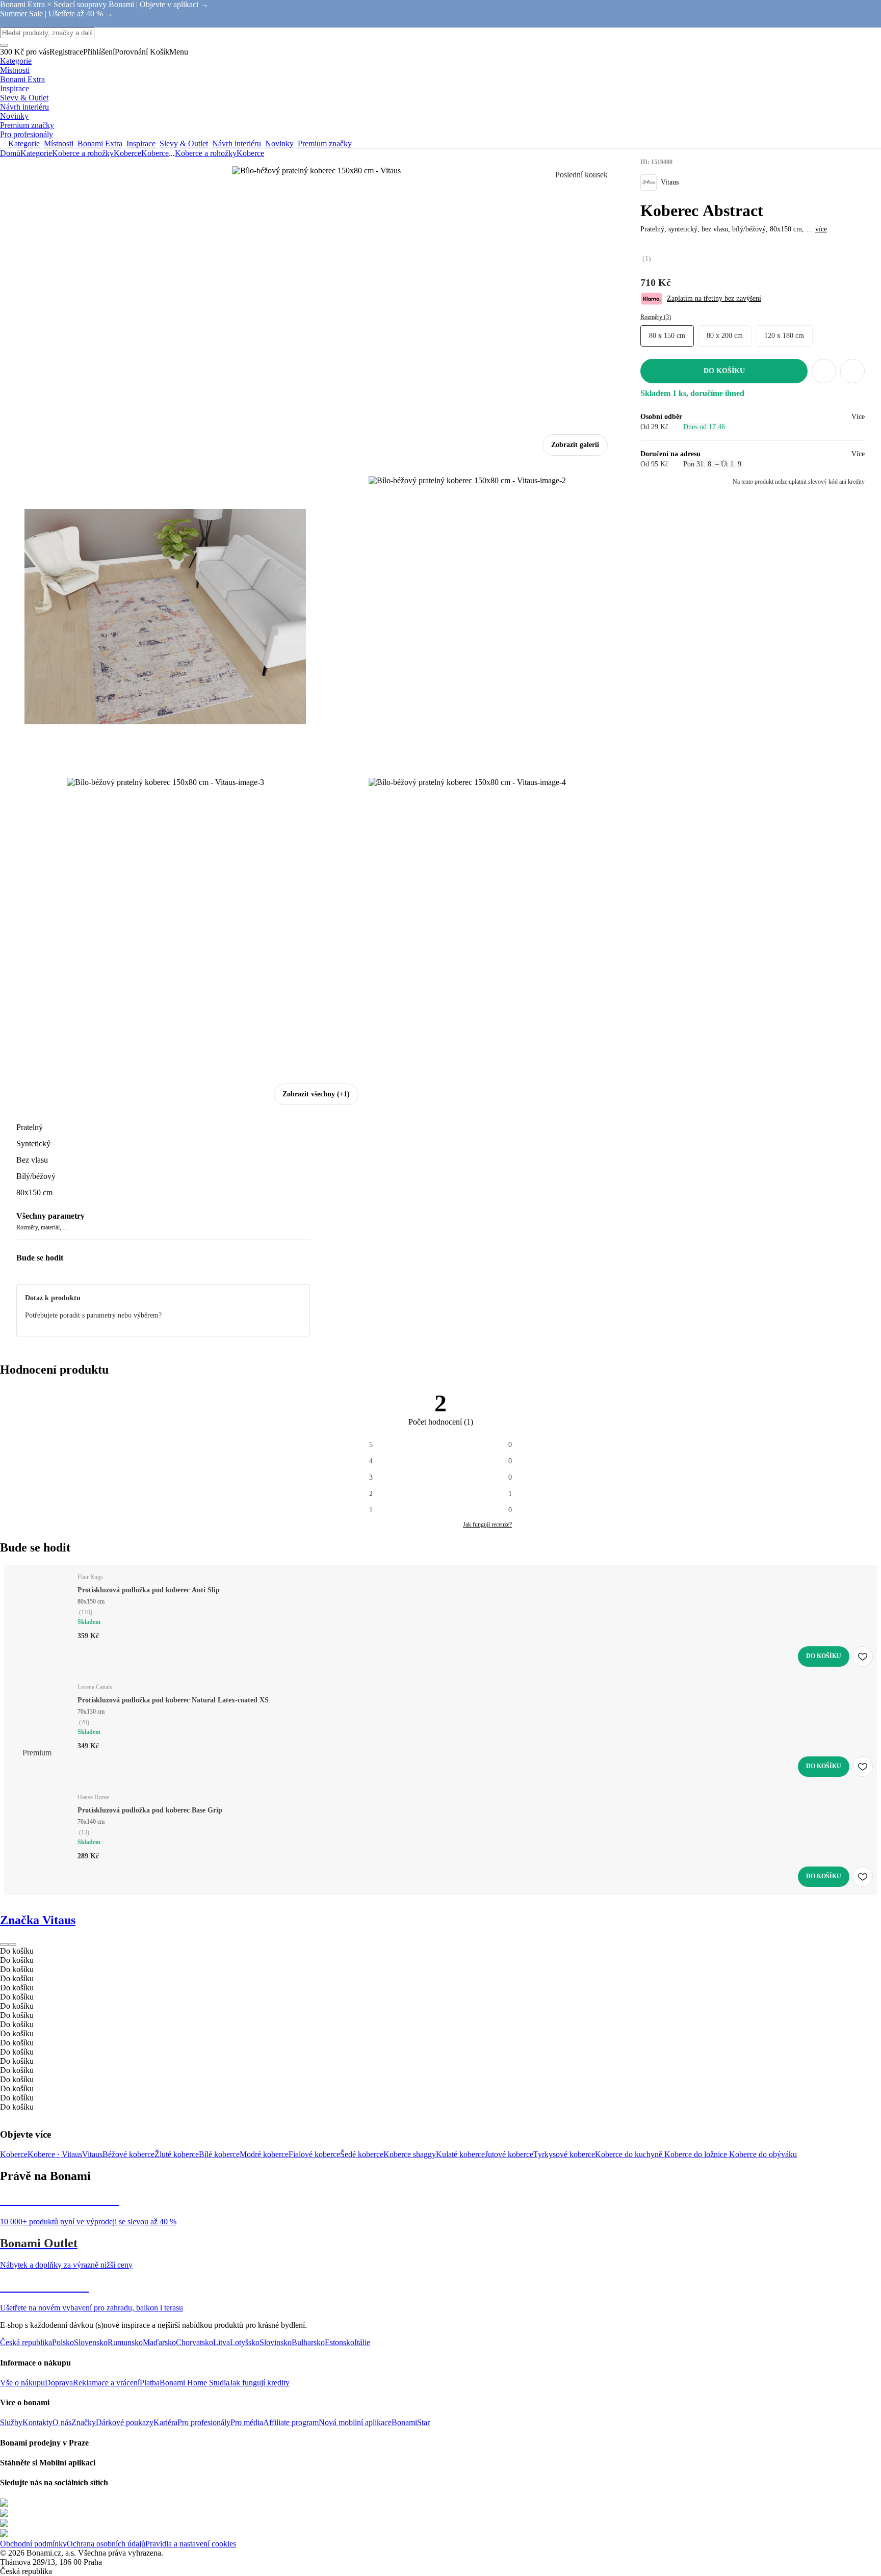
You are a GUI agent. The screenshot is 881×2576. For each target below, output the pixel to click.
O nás (62, 2422)
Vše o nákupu (22, 2383)
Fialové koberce (314, 2154)
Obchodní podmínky (33, 2544)
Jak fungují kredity (260, 2383)
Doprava (59, 2383)
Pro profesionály (204, 2422)
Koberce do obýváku (763, 2154)
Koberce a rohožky (83, 153)
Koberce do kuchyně (630, 2154)
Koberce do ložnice (697, 2154)
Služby (11, 2422)
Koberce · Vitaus (55, 2154)
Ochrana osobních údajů (106, 2544)
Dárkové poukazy (125, 2422)
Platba (150, 2383)
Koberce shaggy (410, 2154)
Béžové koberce (128, 2154)
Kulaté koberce (460, 2154)
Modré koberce (264, 2154)
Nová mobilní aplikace (355, 2422)
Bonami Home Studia (195, 2383)
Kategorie (36, 153)
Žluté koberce (177, 2154)
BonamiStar (411, 2422)
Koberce (155, 153)
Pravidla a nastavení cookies (191, 2544)
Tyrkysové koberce (564, 2154)
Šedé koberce (362, 2154)
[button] (852, 371)
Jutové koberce (509, 2154)
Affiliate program (291, 2422)
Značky (84, 2422)
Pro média (247, 2422)
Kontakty (37, 2422)
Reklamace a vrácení (106, 2383)
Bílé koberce (219, 2154)
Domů (10, 153)
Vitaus (92, 2154)
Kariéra (165, 2422)
